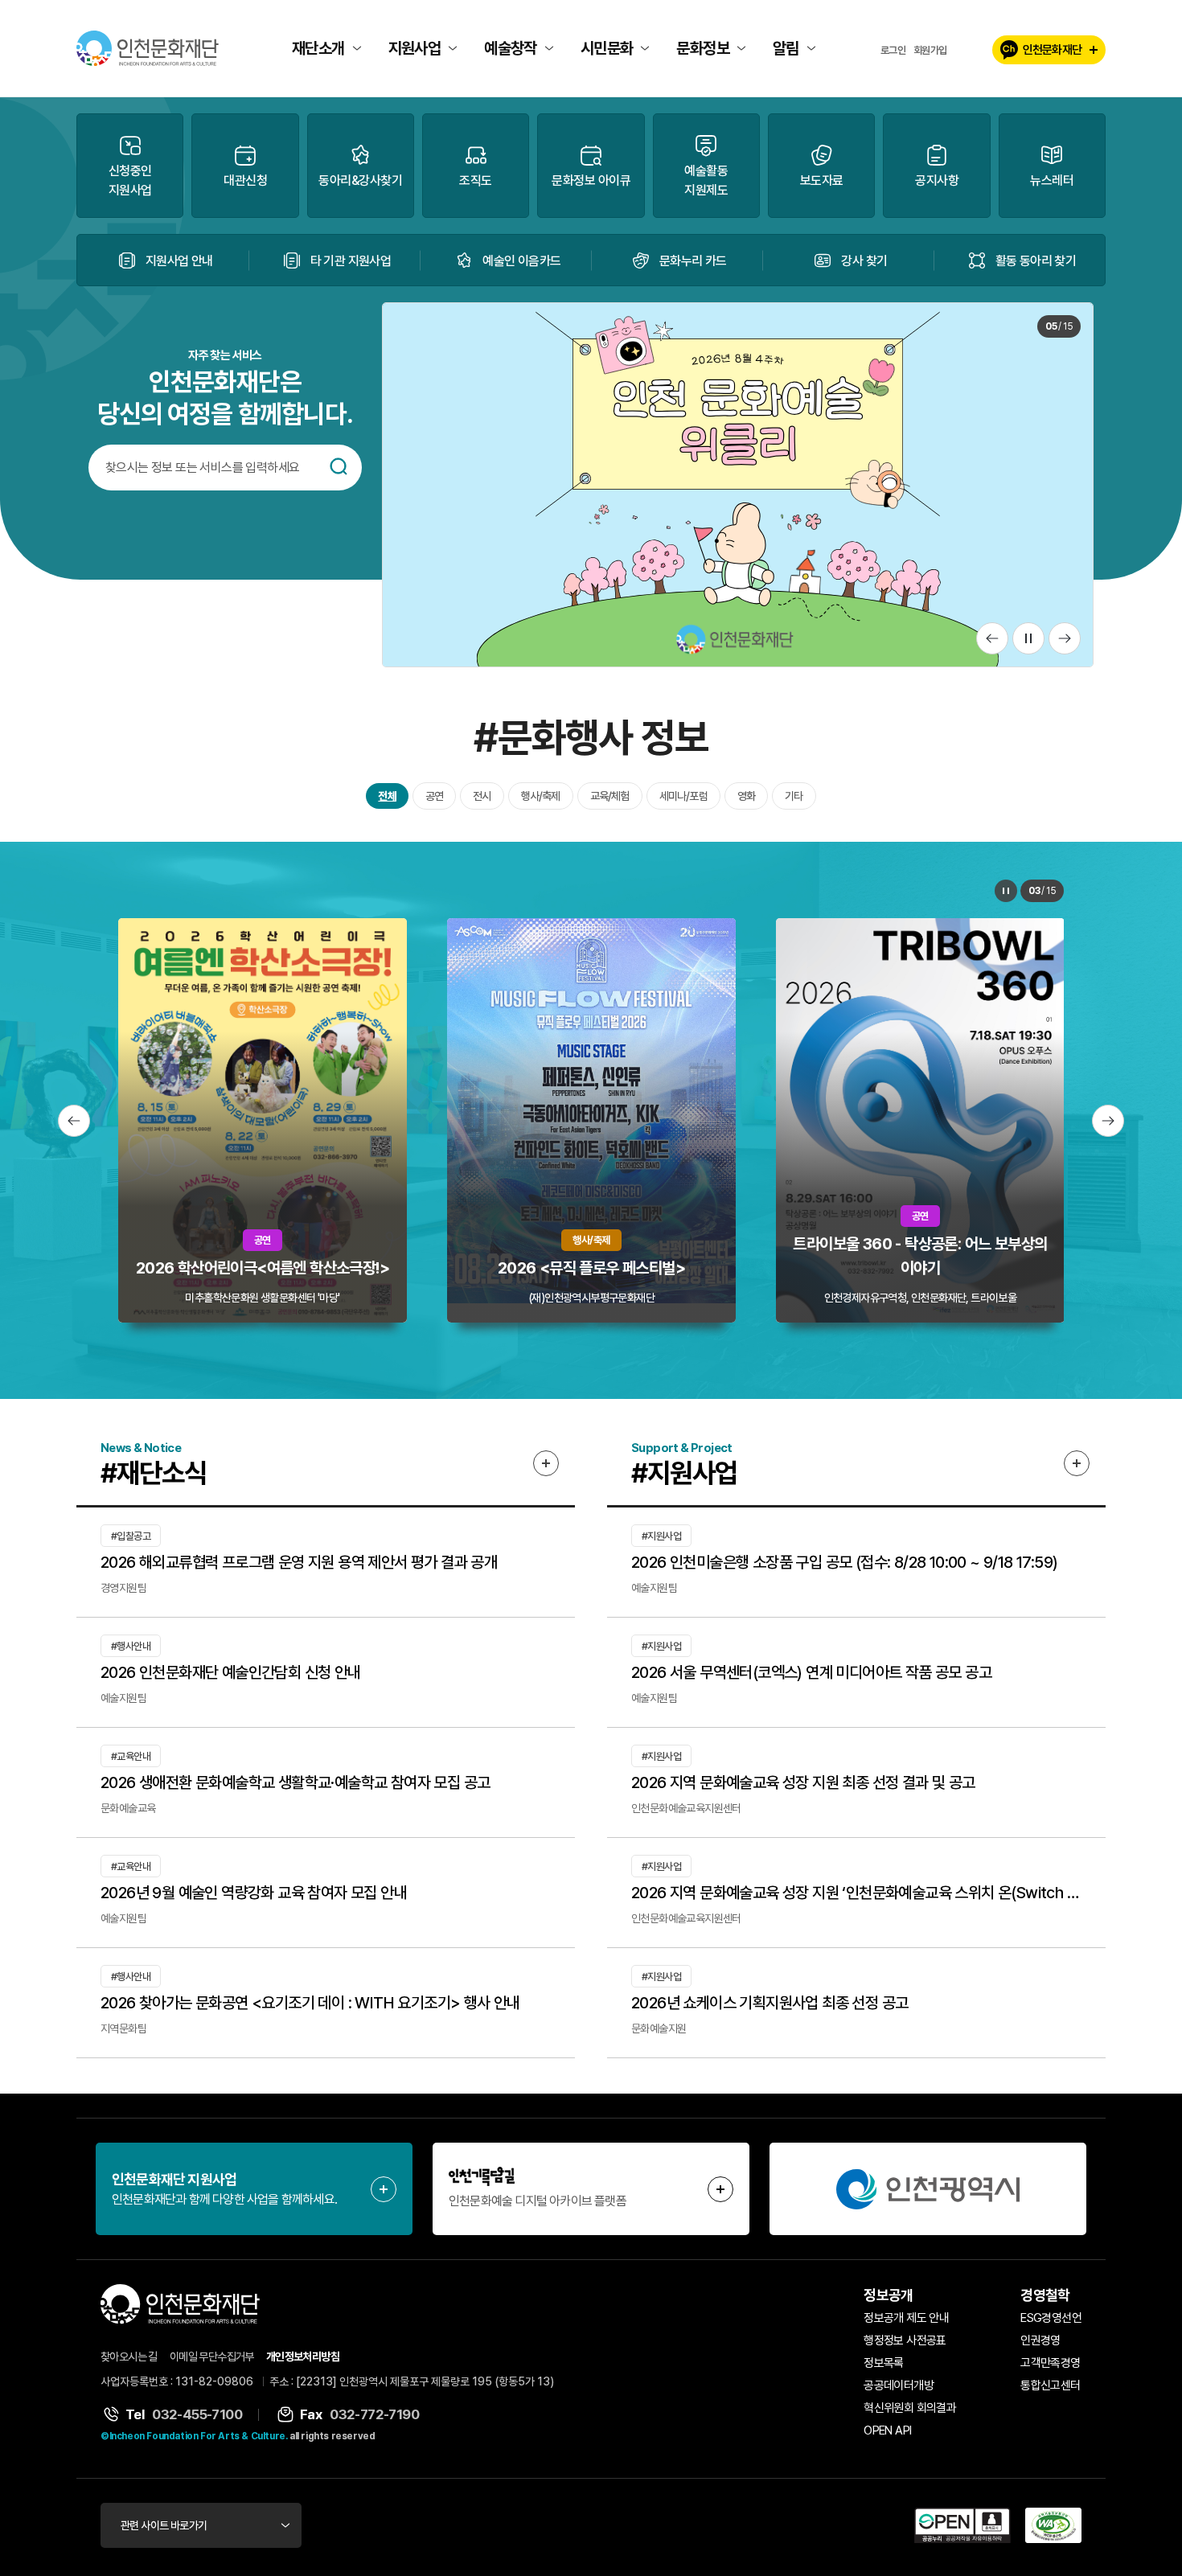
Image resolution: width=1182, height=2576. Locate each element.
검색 (339, 466)
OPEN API (887, 2430)
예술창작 (511, 48)
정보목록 (884, 2363)
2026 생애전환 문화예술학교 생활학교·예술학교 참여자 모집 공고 (295, 1782)
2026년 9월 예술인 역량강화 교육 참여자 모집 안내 (254, 1893)
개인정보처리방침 (303, 2357)
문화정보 (703, 48)
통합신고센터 (1050, 2385)
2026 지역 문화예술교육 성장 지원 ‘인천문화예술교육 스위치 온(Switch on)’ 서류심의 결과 (856, 1893)
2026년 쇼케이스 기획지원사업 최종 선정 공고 (770, 2003)
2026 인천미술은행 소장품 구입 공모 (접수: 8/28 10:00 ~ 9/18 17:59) (844, 1562)
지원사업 (415, 48)
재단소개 (318, 48)
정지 (1028, 638)
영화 (746, 796)
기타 (794, 796)
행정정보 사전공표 (905, 2340)
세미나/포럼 (683, 796)
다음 (1065, 638)
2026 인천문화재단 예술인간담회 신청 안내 (231, 1672)
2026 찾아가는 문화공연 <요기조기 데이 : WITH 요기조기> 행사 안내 (310, 2003)
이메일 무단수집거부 (212, 2357)
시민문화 (607, 48)
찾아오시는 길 (129, 2357)
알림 (786, 48)
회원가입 (930, 50)
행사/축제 (541, 796)
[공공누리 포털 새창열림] (962, 2525)
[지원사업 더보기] (1077, 1463)
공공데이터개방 (899, 2385)
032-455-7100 (197, 2414)
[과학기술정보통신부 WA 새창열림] (1053, 2525)
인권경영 (1040, 2340)
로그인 (893, 50)
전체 (387, 796)
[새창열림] (928, 2189)
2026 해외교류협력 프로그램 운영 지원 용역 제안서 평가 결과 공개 (299, 1562)
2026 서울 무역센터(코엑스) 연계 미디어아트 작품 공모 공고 (811, 1672)
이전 (992, 638)
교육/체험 (610, 796)
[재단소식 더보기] (546, 1463)
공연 (434, 796)
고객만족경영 (1050, 2363)
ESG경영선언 (1051, 2318)
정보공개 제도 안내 (906, 2318)
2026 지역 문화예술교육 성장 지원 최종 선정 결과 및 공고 (803, 1782)
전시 (482, 796)
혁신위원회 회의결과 (910, 2408)
